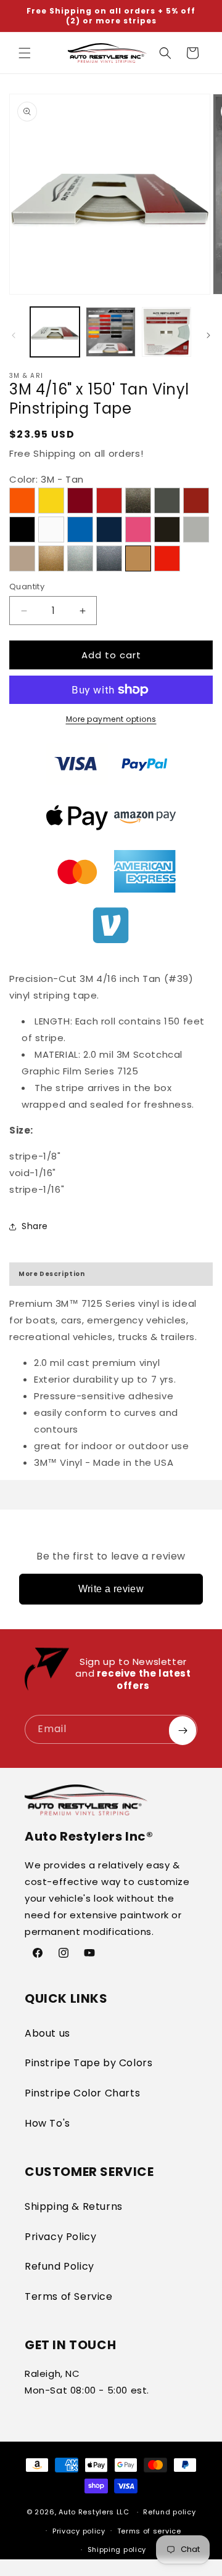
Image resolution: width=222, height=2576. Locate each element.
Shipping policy (117, 2549)
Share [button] (35, 1226)
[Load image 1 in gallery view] (55, 332)
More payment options (111, 719)
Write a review (111, 1589)
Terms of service (149, 2531)
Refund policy (169, 2512)
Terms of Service (69, 2296)
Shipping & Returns (74, 2206)
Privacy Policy (60, 2237)
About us (47, 2033)
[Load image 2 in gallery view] (110, 332)
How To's (47, 2123)
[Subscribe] (183, 1731)
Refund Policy (60, 2266)
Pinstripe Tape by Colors (88, 2063)
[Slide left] (14, 335)
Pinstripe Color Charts (82, 2093)
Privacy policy (79, 2531)
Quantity (27, 587)
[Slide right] (208, 335)
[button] (25, 53)
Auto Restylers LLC (94, 2512)
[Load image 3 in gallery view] (166, 332)
